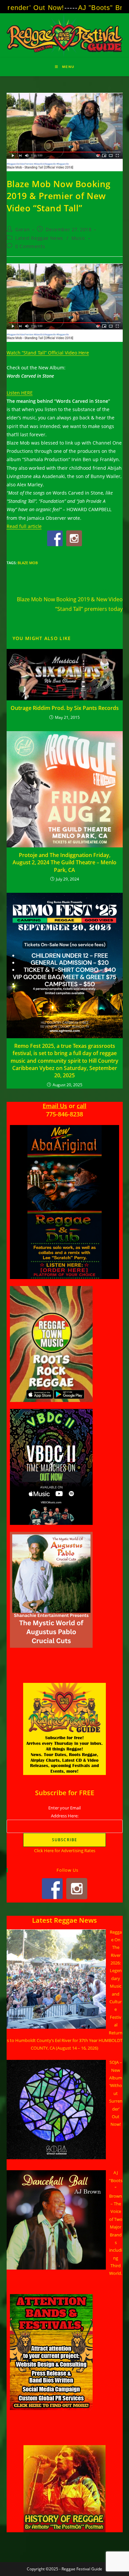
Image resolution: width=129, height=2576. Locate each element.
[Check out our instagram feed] (74, 538)
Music (79, 238)
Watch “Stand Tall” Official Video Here (48, 353)
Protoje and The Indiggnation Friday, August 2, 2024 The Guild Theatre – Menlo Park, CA (64, 862)
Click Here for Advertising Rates (65, 1851)
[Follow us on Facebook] (55, 538)
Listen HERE (20, 393)
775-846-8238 (64, 1114)
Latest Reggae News (39, 238)
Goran (22, 229)
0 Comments (30, 246)
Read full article (24, 526)
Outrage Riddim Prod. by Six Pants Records (65, 708)
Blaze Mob (28, 563)
